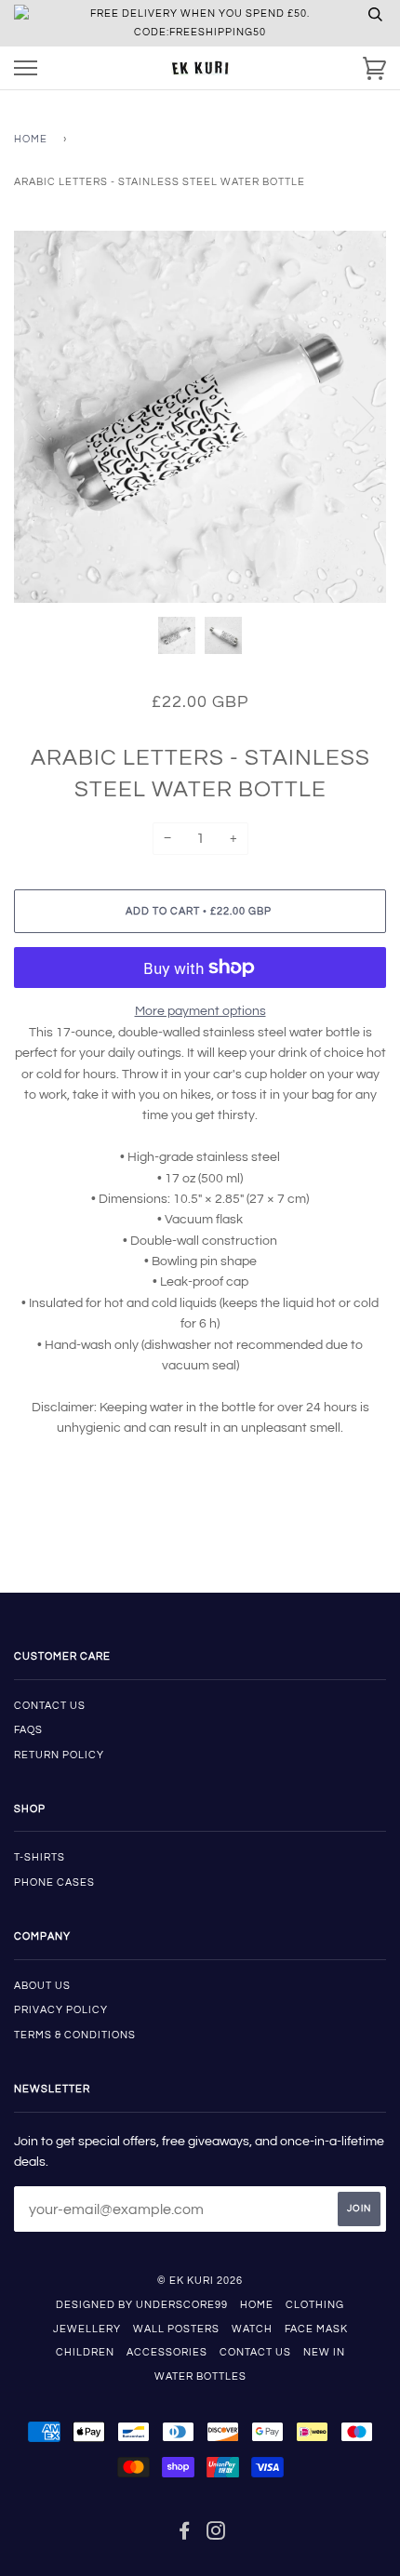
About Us (42, 1986)
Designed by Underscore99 (142, 2305)
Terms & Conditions (75, 2035)
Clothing (315, 2305)
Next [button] (352, 417)
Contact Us (255, 2352)
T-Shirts (40, 1857)
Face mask (316, 2329)
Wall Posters (176, 2329)
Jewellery (87, 2329)
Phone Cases (54, 1882)
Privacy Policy (61, 2010)
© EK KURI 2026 (200, 2281)
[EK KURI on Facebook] (185, 2535)
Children (85, 2352)
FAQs (28, 1730)
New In (324, 2352)
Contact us (50, 1706)
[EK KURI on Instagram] (216, 2535)
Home (31, 139)
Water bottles (200, 2376)
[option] (200, 417)
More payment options (200, 1011)
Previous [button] (46, 417)
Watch (252, 2329)
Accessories (167, 2352)
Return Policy (59, 1755)
